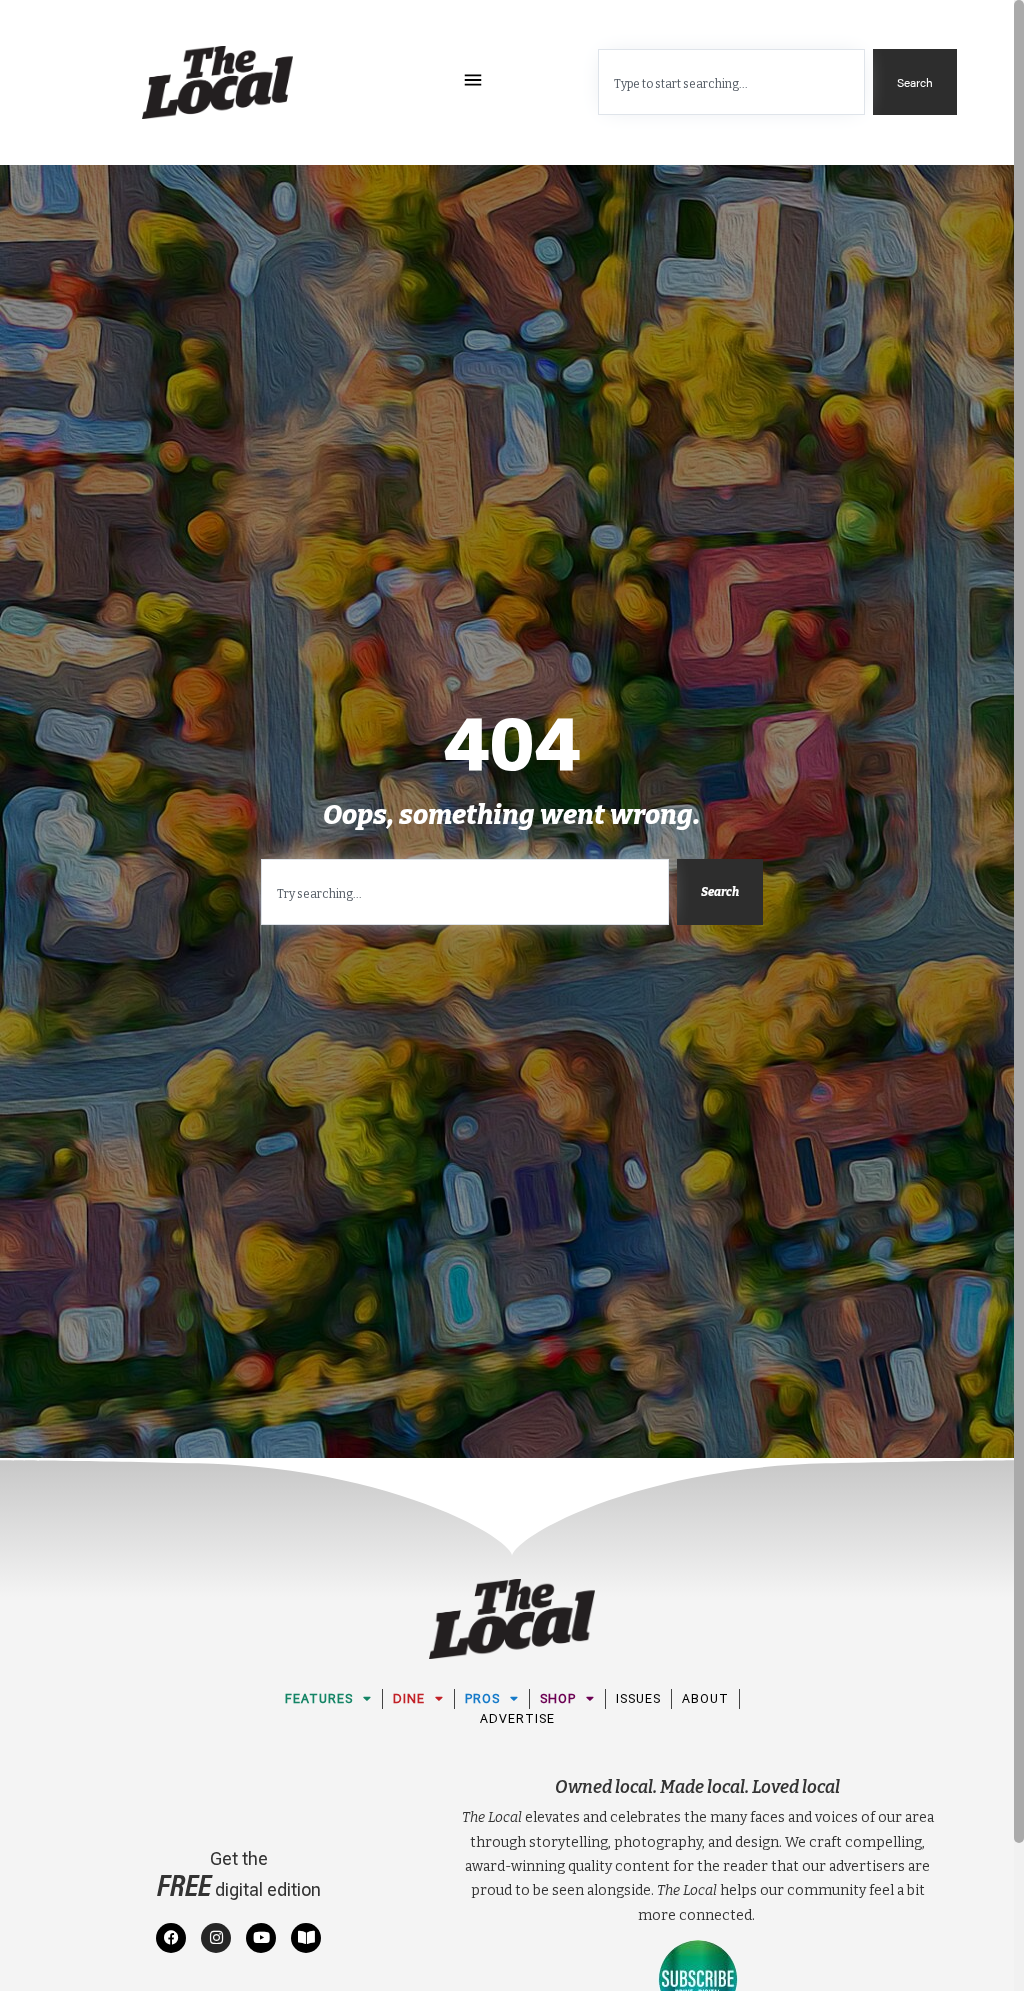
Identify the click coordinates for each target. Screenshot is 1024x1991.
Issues (638, 1698)
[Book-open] (306, 1938)
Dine (409, 1698)
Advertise (517, 1718)
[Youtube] (261, 1938)
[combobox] (731, 82)
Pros (482, 1698)
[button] (473, 82)
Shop (558, 1698)
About (705, 1698)
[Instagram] (216, 1938)
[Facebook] (171, 1938)
